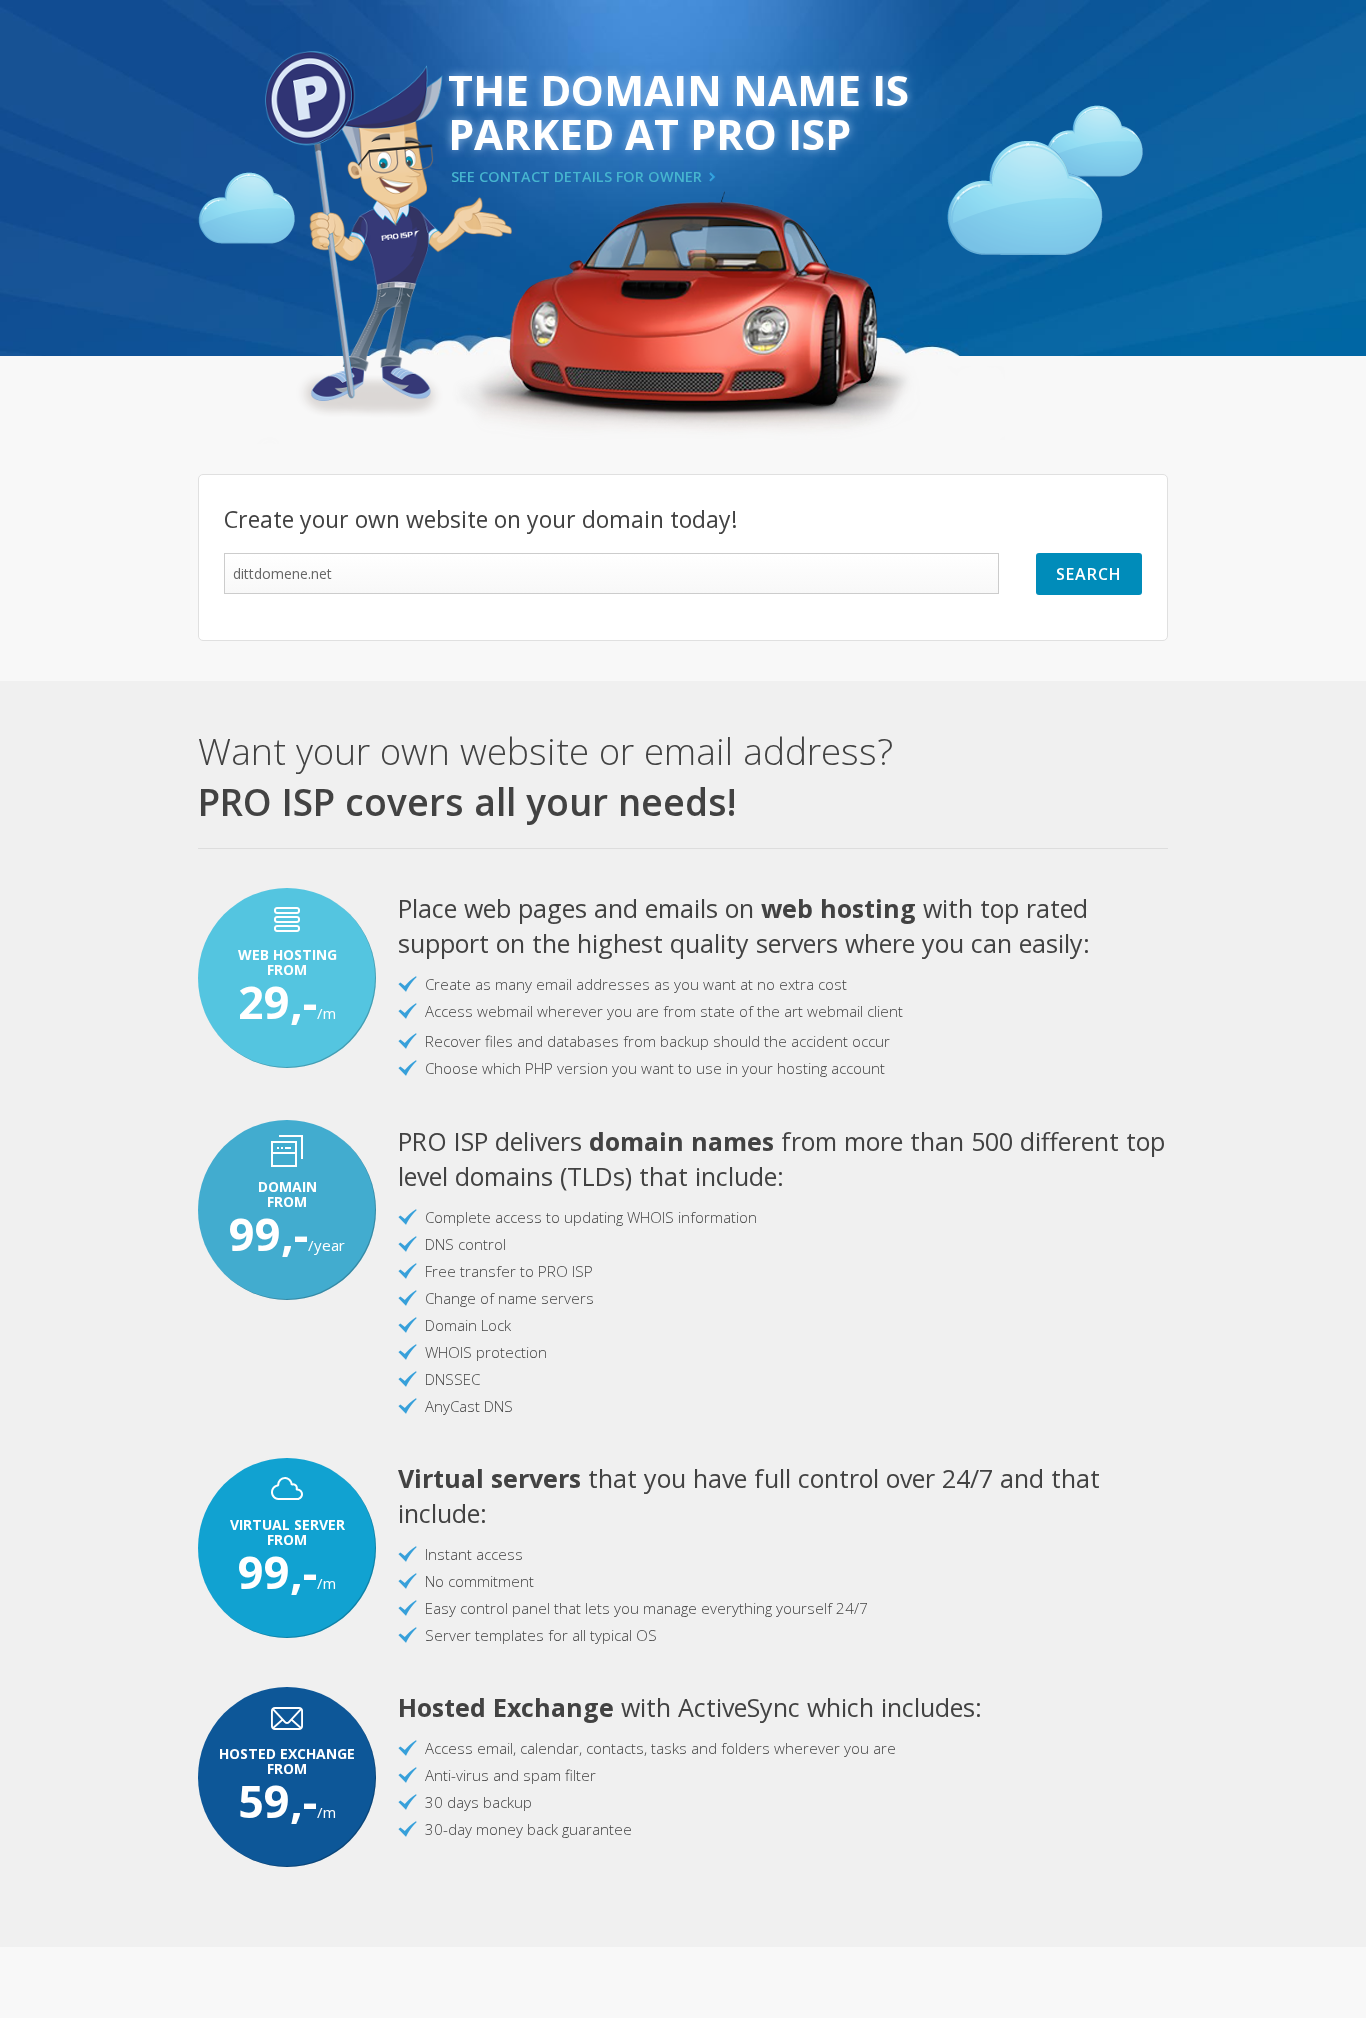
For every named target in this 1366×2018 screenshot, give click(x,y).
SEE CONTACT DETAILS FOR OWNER (576, 176)
